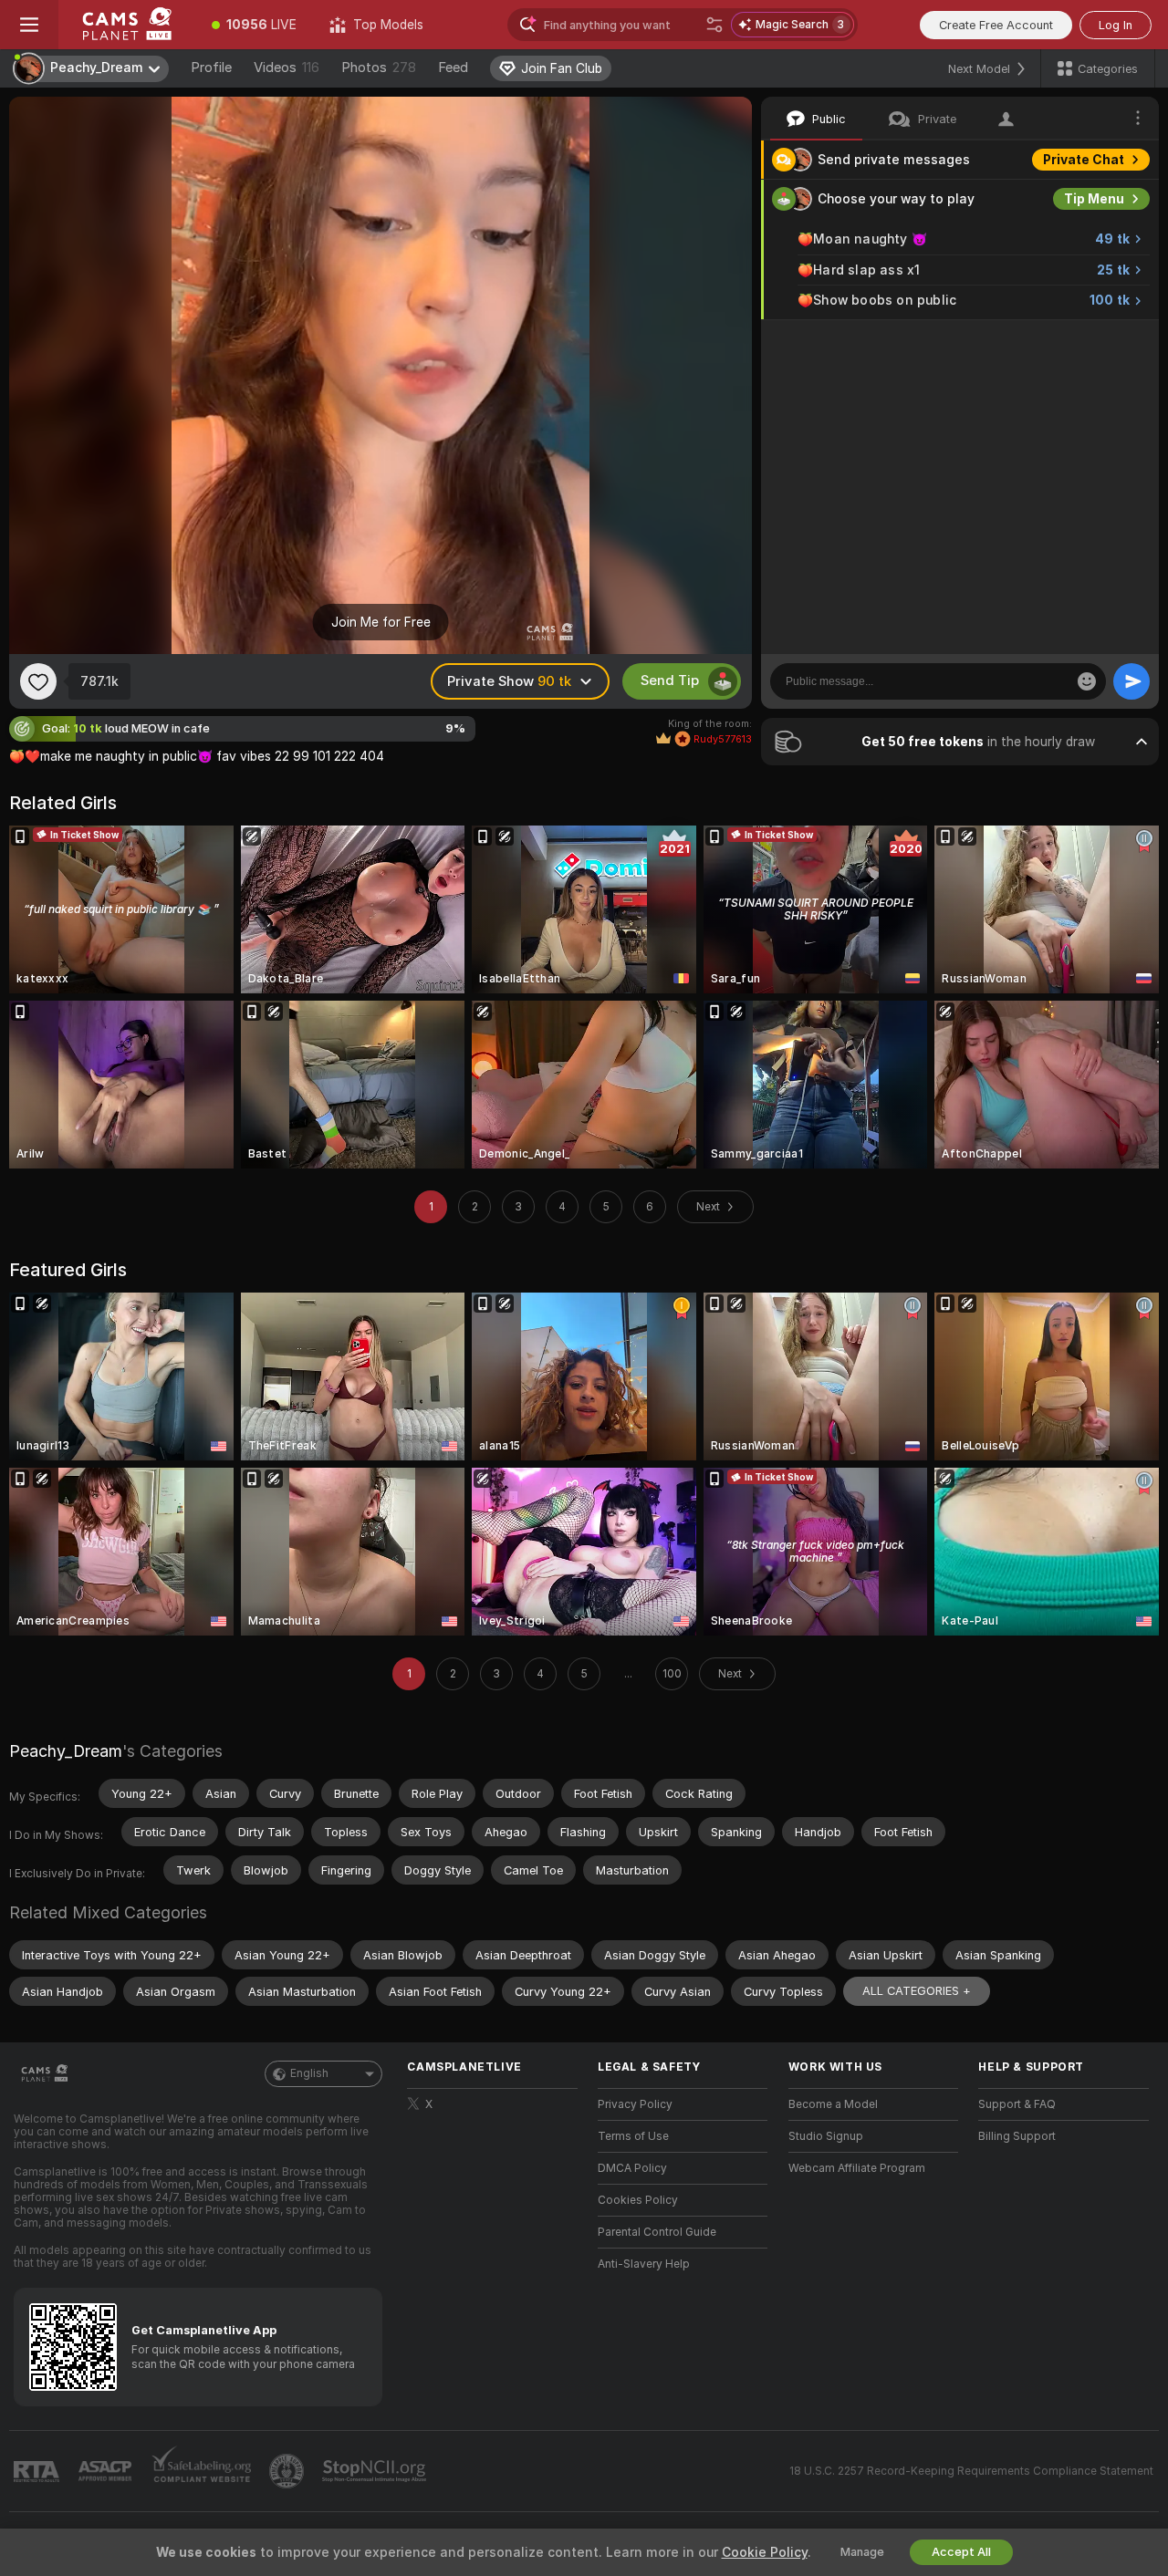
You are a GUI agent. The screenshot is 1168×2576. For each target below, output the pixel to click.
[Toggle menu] (29, 25)
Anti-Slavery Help (644, 2264)
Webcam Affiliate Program (857, 2168)
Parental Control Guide (657, 2232)
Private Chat (1084, 160)
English (309, 2073)
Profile (211, 68)
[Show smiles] (1087, 681)
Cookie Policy (765, 2552)
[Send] (1131, 681)
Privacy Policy (635, 2104)
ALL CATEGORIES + (917, 1991)
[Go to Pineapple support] (288, 2471)
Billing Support (1017, 2136)
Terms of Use (633, 2136)
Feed (453, 68)
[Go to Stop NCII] (376, 2471)
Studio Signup (826, 2136)
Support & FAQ (1017, 2104)
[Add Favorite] (38, 681)
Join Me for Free (381, 622)
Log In (1116, 25)
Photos (379, 68)
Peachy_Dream (66, 1751)
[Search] (714, 25)
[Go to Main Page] (127, 25)
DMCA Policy (632, 2168)
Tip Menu (1094, 199)
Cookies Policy (638, 2200)
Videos (287, 68)
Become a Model (833, 2104)
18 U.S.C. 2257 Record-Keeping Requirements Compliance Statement (971, 2471)
